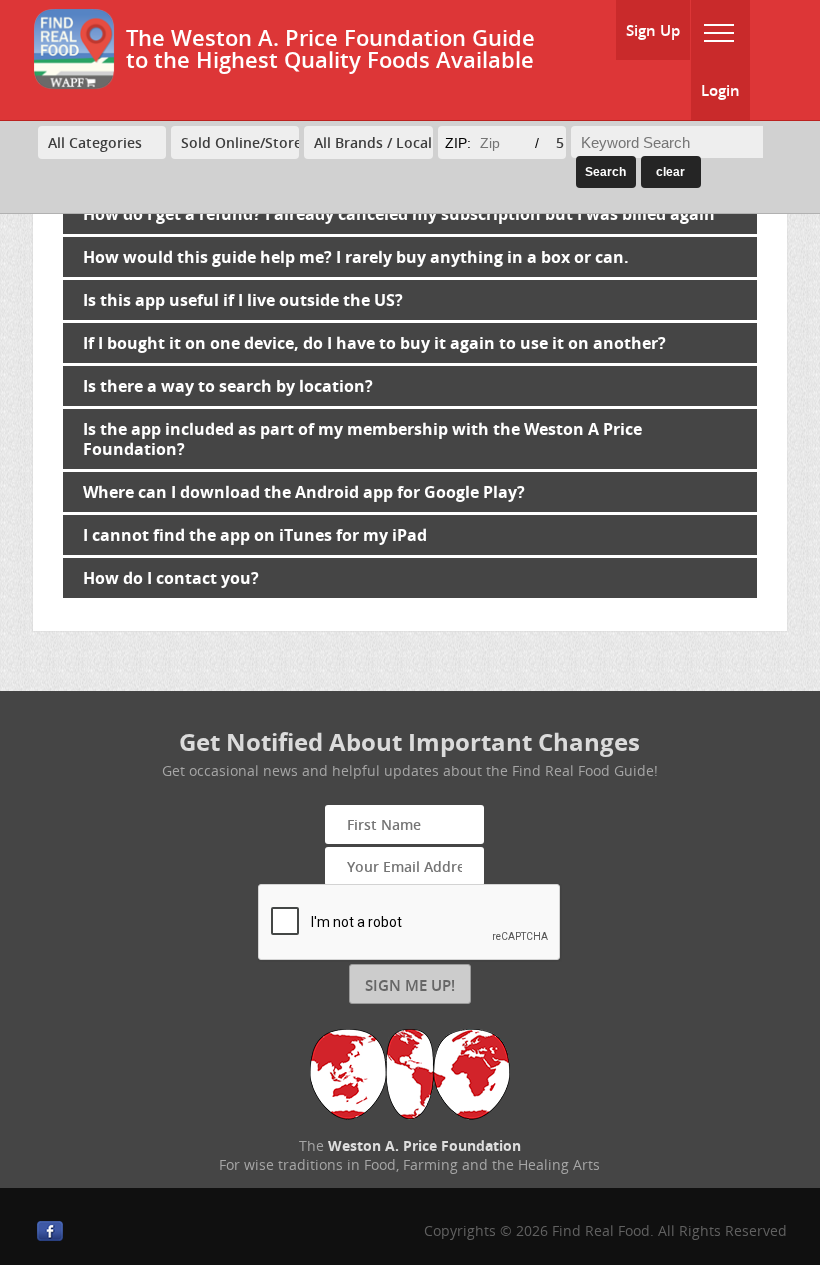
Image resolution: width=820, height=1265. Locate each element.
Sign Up (653, 30)
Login (720, 90)
